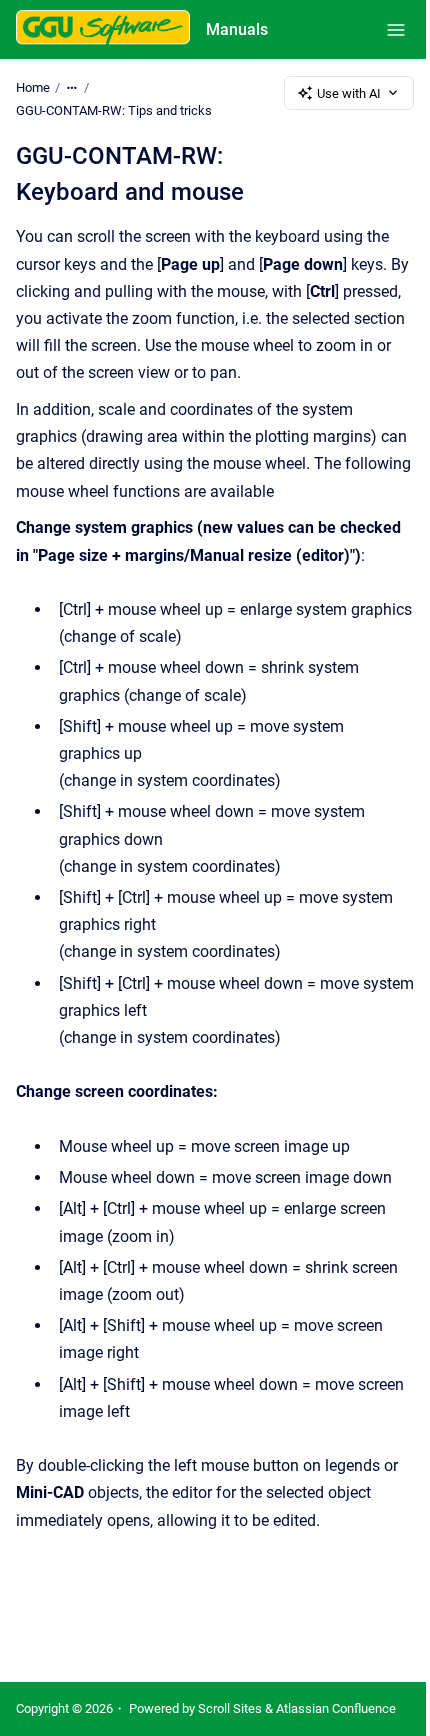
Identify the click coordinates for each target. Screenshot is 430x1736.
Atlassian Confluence (336, 1708)
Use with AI (349, 93)
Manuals (237, 29)
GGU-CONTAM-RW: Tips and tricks (114, 110)
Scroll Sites (230, 1708)
